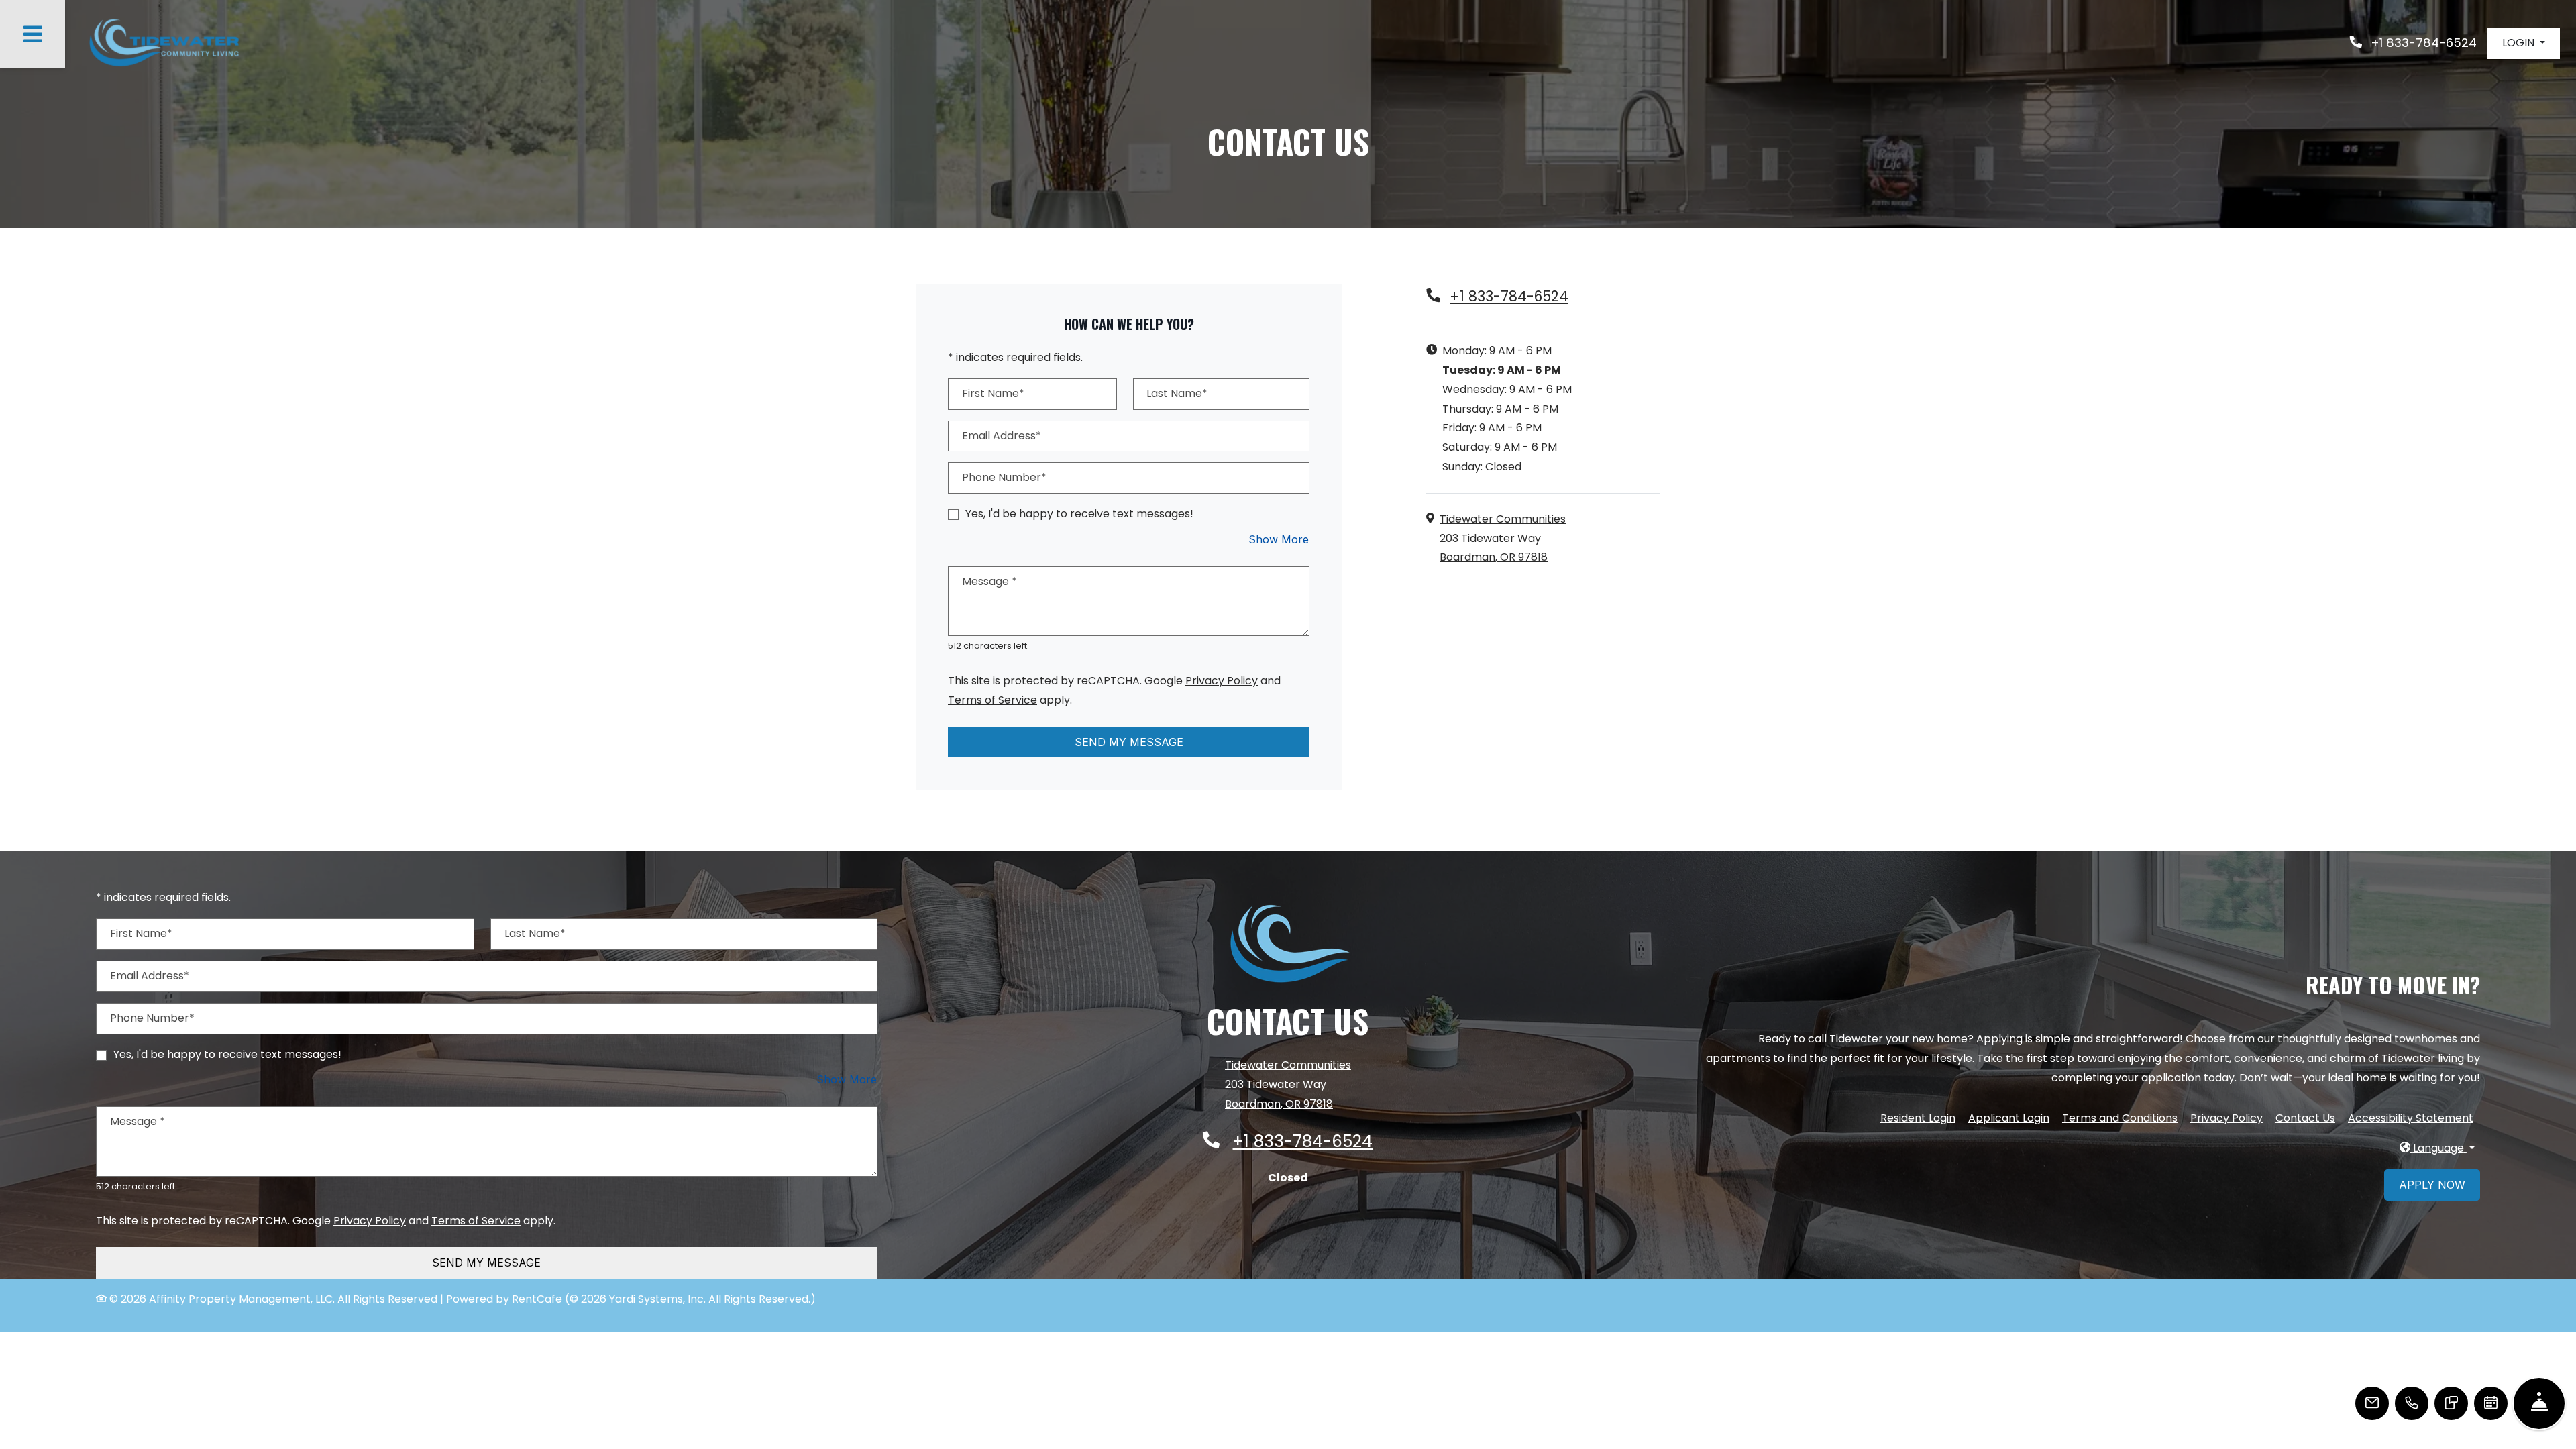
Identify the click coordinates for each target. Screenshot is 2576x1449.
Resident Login (1918, 1118)
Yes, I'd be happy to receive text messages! (1079, 514)
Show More (1279, 539)
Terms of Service (992, 700)
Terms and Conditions (2120, 1118)
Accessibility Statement (2411, 1118)
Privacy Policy (1222, 680)
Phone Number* (1004, 477)
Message (989, 581)
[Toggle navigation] (33, 34)
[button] (2524, 43)
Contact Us (2305, 1118)
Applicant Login (2009, 1118)
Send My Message (1129, 742)
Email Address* (1002, 436)
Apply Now (2432, 1185)
